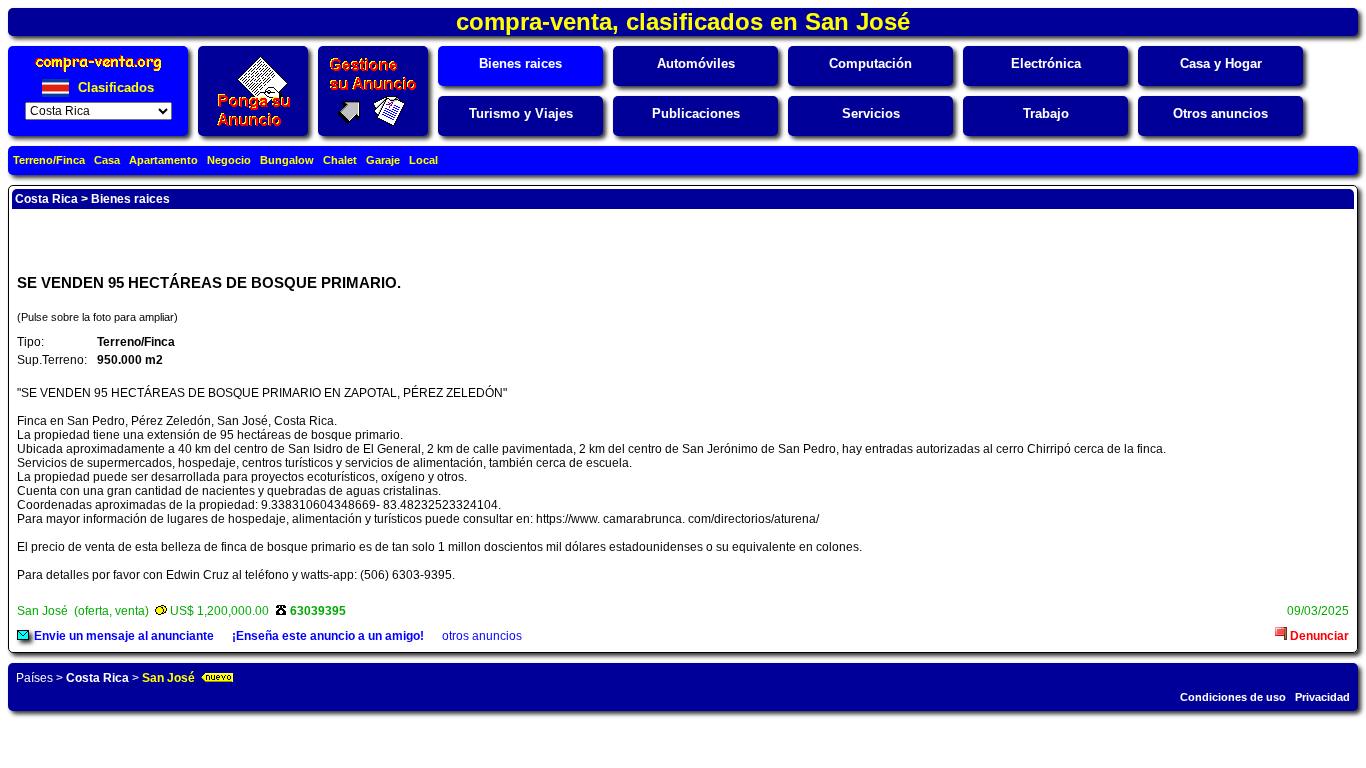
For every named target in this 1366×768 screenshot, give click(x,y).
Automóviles (696, 63)
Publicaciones (696, 113)
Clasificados (114, 87)
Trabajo (1046, 113)
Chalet (340, 160)
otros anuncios (482, 636)
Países (34, 678)
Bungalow (287, 160)
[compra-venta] (98, 71)
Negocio (229, 160)
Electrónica (1046, 63)
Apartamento (163, 160)
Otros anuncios (1220, 113)
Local (423, 160)
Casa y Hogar (1221, 63)
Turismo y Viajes (521, 113)
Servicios (871, 113)
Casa (107, 160)
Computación (870, 63)
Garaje (383, 160)
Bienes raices (520, 63)
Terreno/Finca (49, 160)
